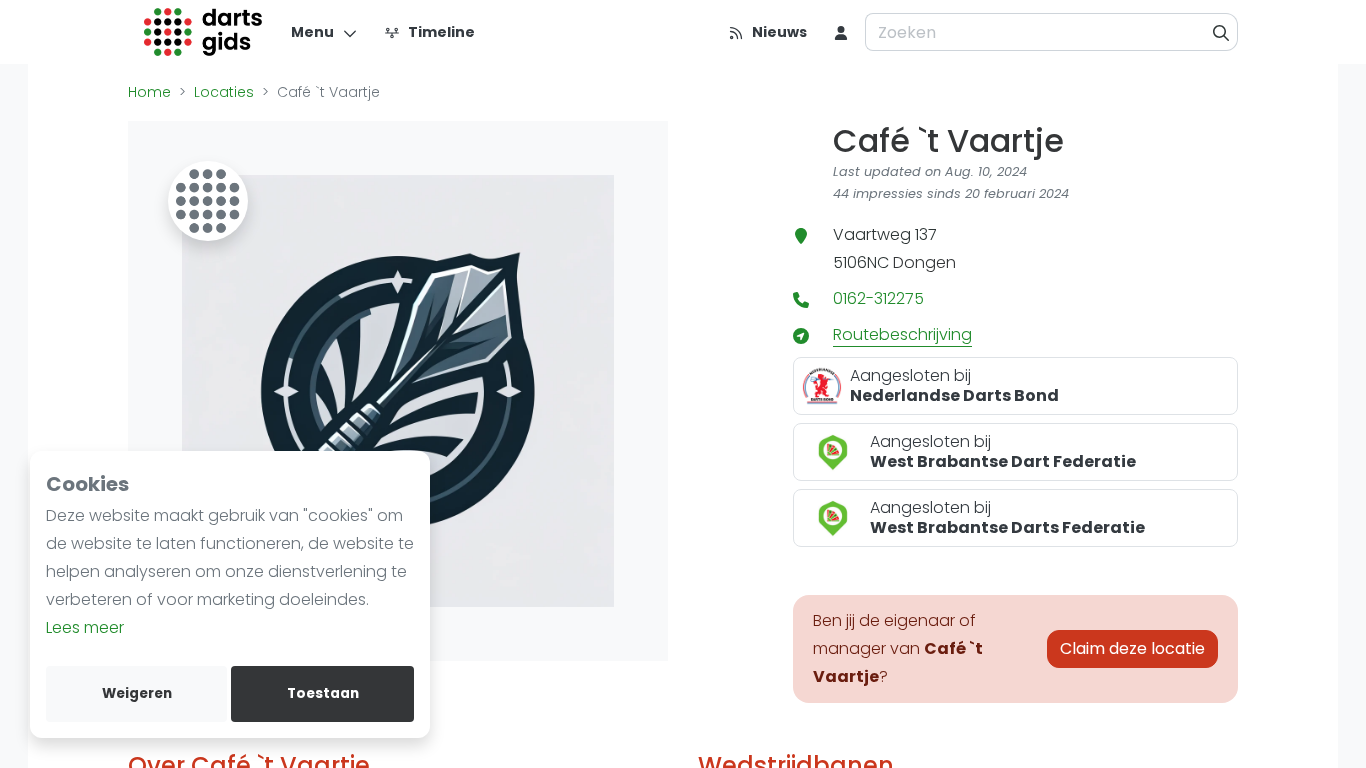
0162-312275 (878, 298)
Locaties (224, 92)
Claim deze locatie (1132, 648)
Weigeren (137, 693)
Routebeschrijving (902, 334)
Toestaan (323, 693)
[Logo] (203, 32)
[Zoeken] (1221, 32)
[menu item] (841, 32)
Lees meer (85, 627)
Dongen (924, 262)
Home (149, 92)
